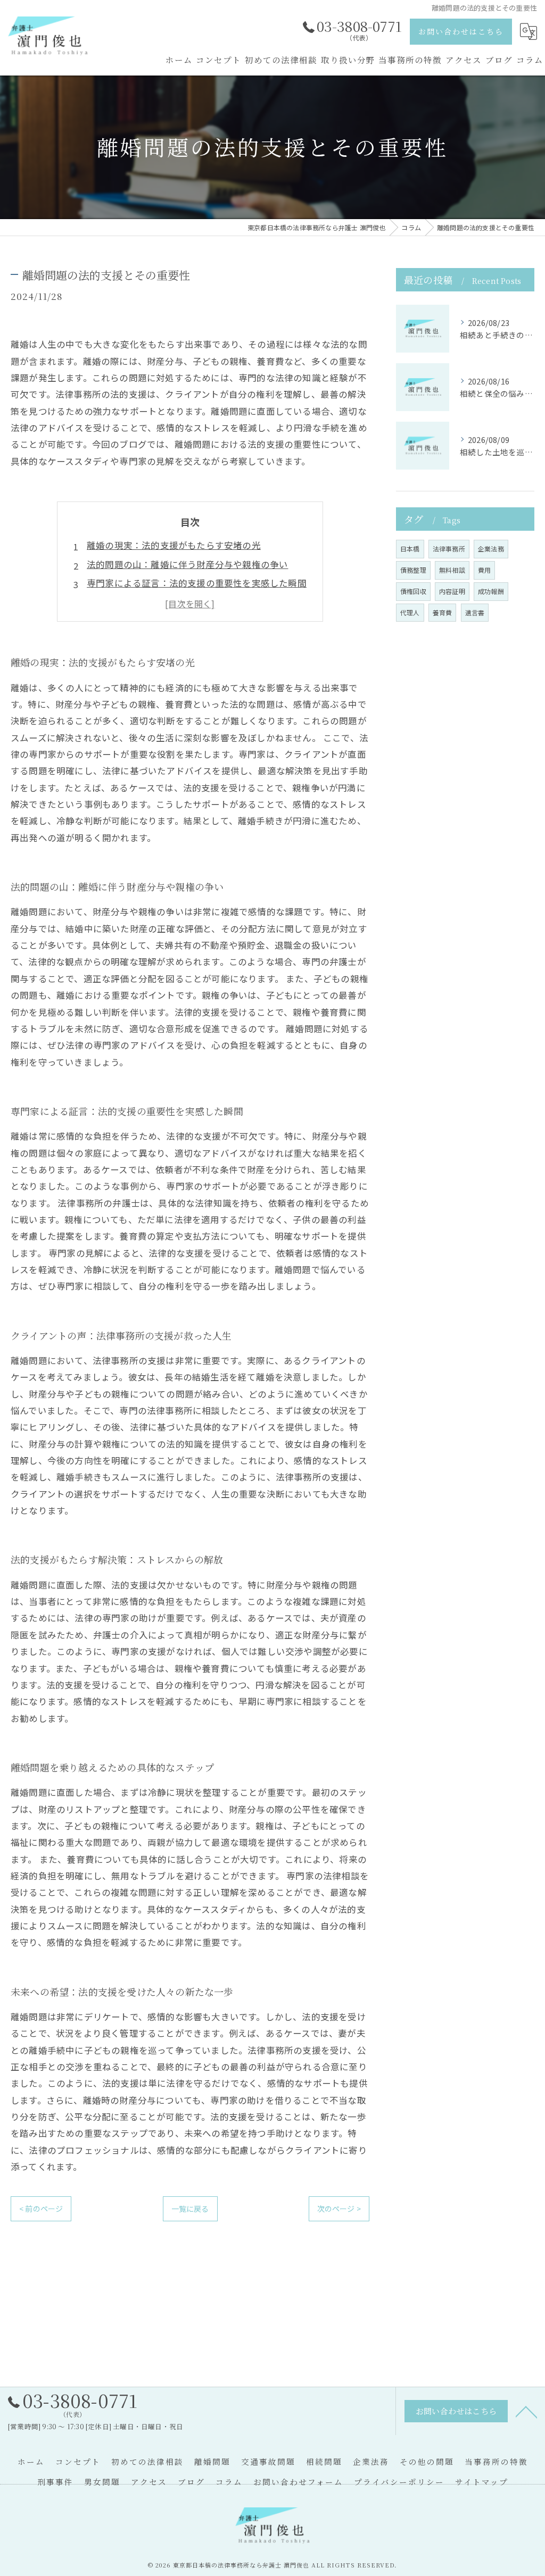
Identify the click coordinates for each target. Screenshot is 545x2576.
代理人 (410, 612)
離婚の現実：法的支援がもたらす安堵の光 (174, 545)
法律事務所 (449, 549)
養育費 (443, 612)
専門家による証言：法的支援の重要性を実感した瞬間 (197, 583)
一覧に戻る (190, 2209)
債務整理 (413, 570)
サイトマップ (482, 2482)
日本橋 (410, 549)
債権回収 (413, 591)
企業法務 (491, 549)
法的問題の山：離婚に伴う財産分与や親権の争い (187, 564)
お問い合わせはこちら (461, 31)
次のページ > (339, 2209)
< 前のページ (41, 2209)
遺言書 (475, 612)
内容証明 (452, 591)
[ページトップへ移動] (526, 2411)
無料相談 (452, 570)
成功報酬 (491, 591)
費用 (484, 570)
